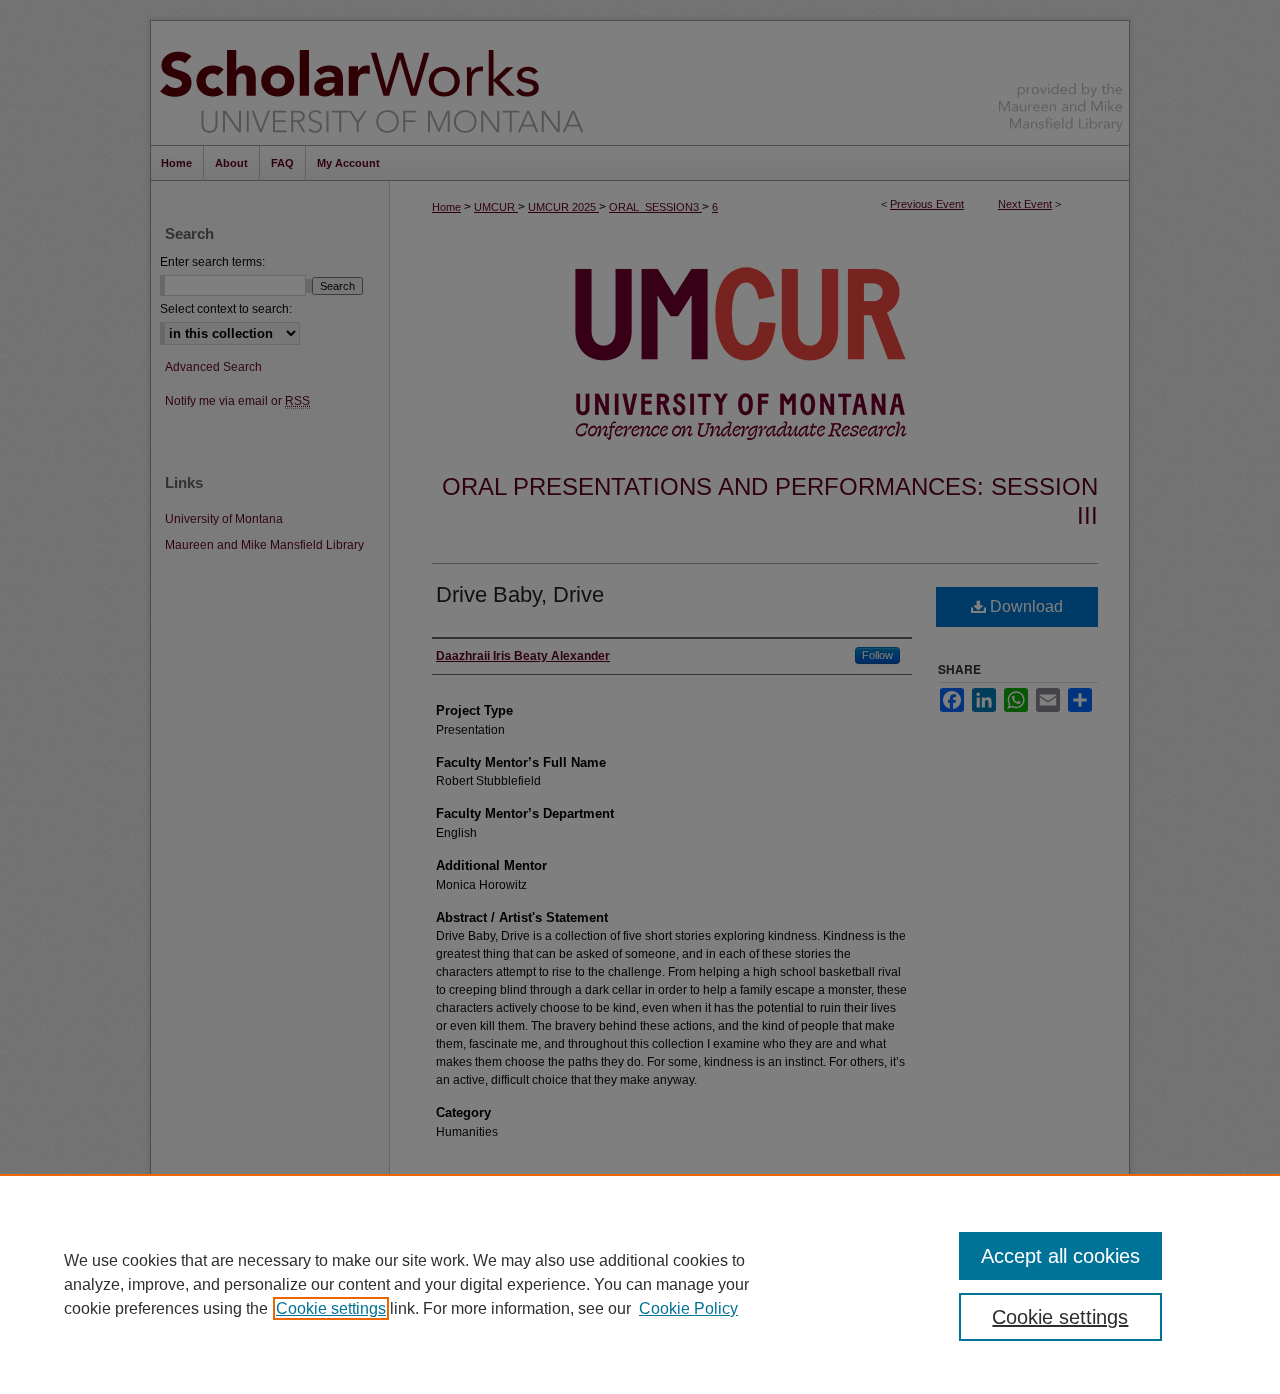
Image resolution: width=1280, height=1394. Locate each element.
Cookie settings (331, 1308)
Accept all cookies (1060, 1256)
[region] (640, 1284)
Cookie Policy (688, 1308)
